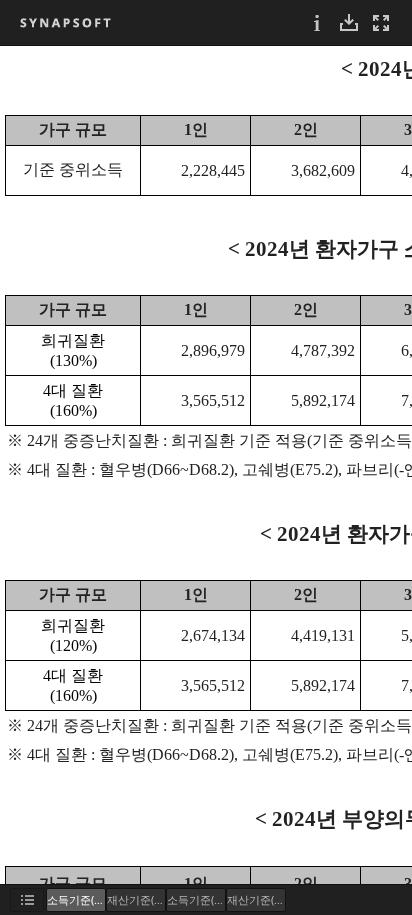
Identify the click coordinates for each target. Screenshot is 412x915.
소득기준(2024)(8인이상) (196, 899)
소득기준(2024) (76, 899)
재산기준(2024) (136, 899)
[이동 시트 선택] (27, 900)
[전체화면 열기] (381, 22)
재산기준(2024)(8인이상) (256, 899)
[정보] (317, 22)
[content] (206, 465)
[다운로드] (349, 22)
